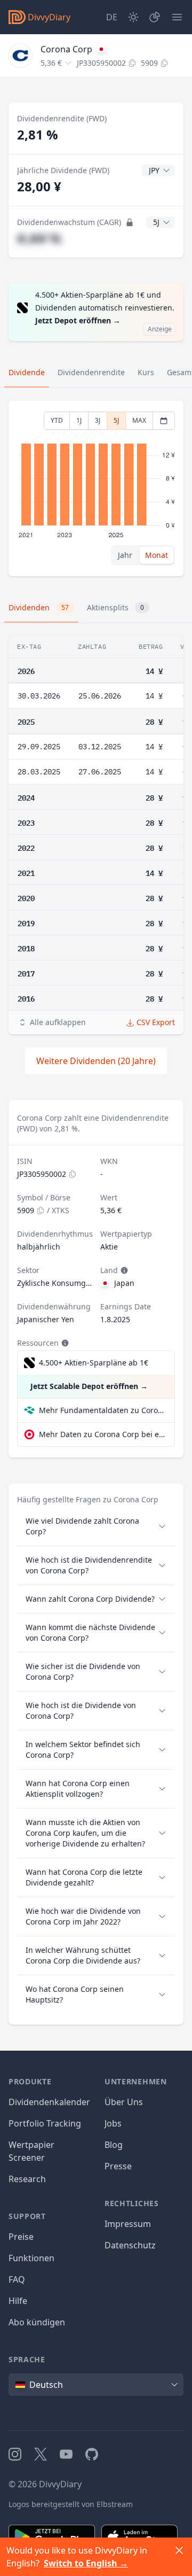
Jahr (125, 555)
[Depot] (155, 17)
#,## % (39, 238)
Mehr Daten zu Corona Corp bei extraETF (102, 1434)
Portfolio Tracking (45, 2123)
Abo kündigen (37, 2322)
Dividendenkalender (49, 2102)
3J (98, 420)
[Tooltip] (123, 1270)
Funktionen (31, 2258)
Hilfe (18, 2301)
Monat (157, 555)
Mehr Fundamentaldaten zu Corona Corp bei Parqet (102, 1410)
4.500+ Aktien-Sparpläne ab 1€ (94, 1363)
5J (116, 420)
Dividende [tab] (27, 372)
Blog (114, 2145)
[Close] (179, 2550)
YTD (57, 420)
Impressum (128, 2224)
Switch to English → (86, 2563)
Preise (21, 2237)
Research (27, 2179)
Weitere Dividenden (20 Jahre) (96, 1061)
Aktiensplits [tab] (115, 607)
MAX (139, 420)
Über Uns (124, 2102)
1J (79, 420)
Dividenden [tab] (39, 607)
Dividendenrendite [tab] (91, 372)
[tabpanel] (96, 489)
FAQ (17, 2279)
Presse (118, 2166)
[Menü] (177, 17)
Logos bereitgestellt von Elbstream (71, 2504)
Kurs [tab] (146, 372)
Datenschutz (130, 2245)
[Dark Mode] (133, 17)
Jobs (113, 2123)
